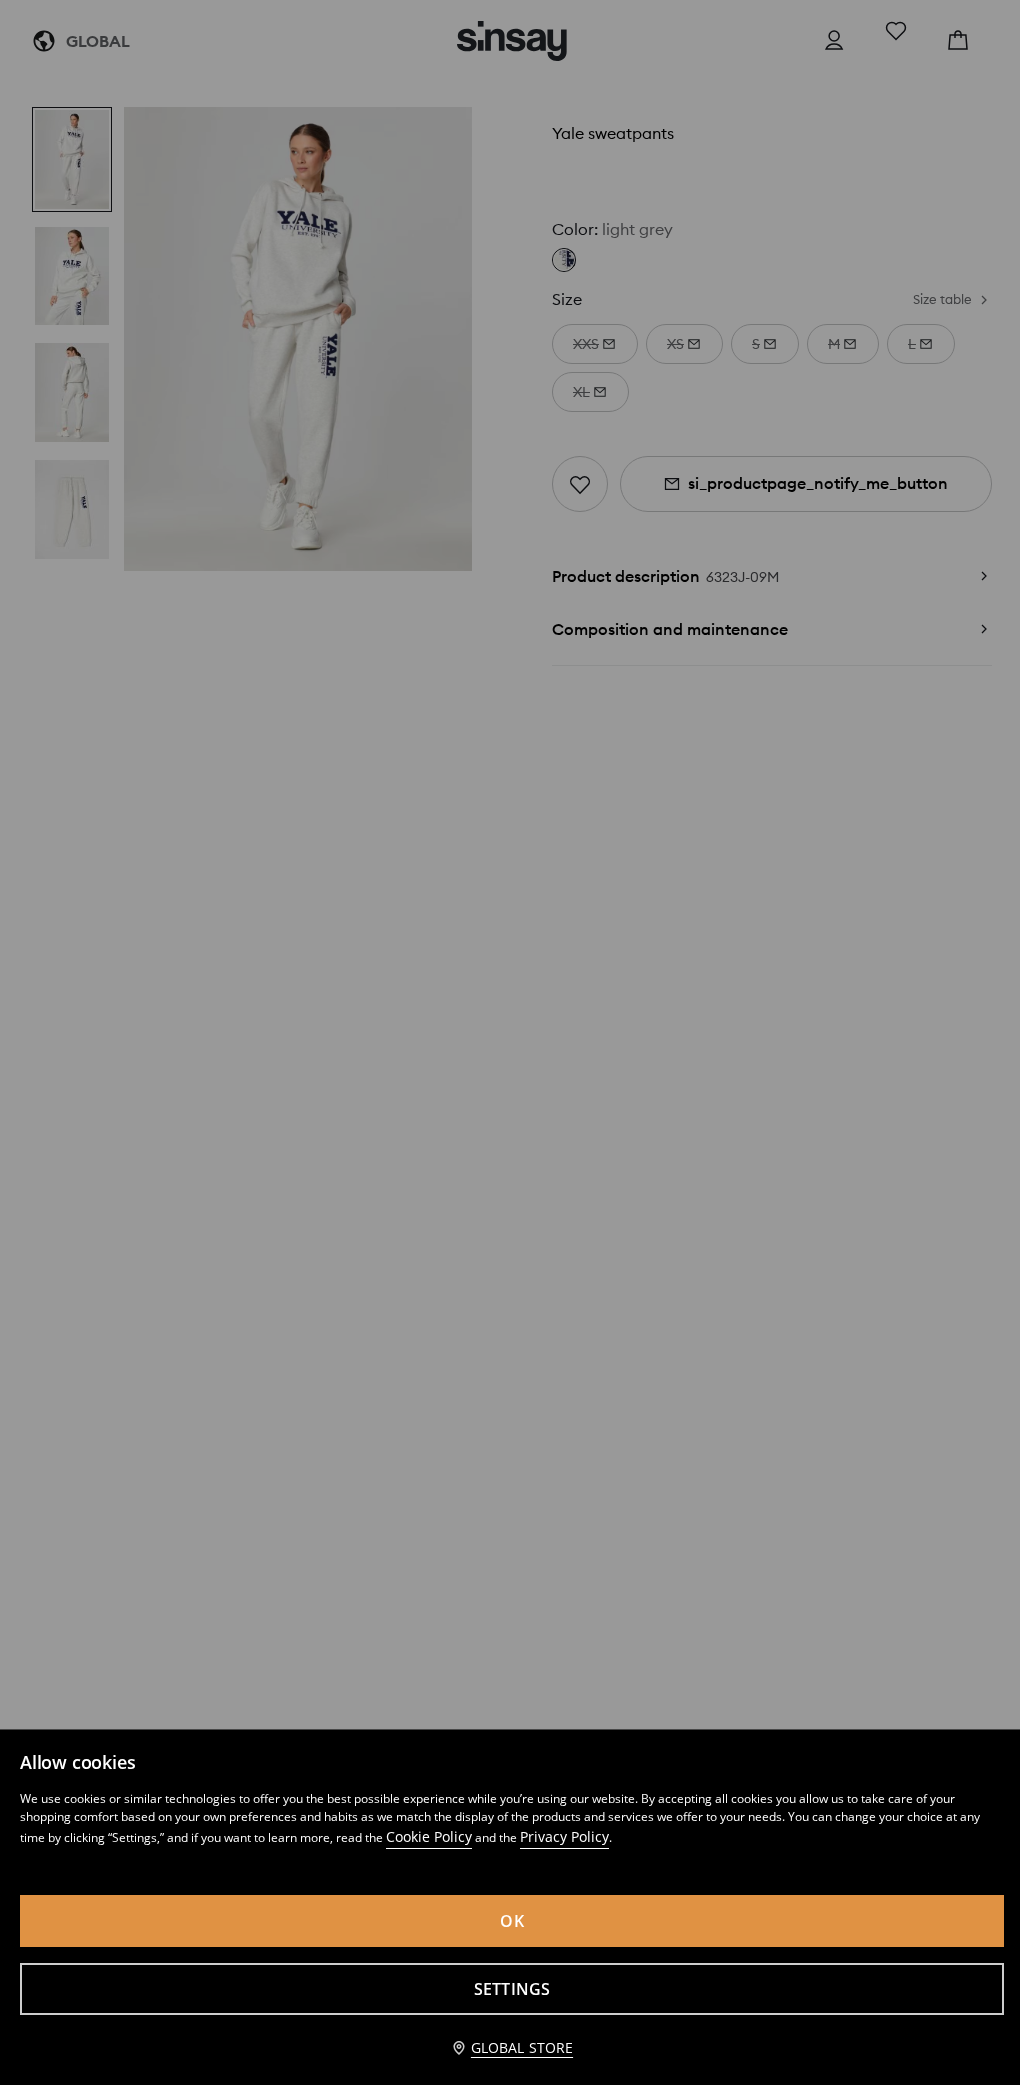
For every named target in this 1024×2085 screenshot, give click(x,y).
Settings (512, 1989)
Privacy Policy (564, 1836)
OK (512, 1921)
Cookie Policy (429, 1836)
